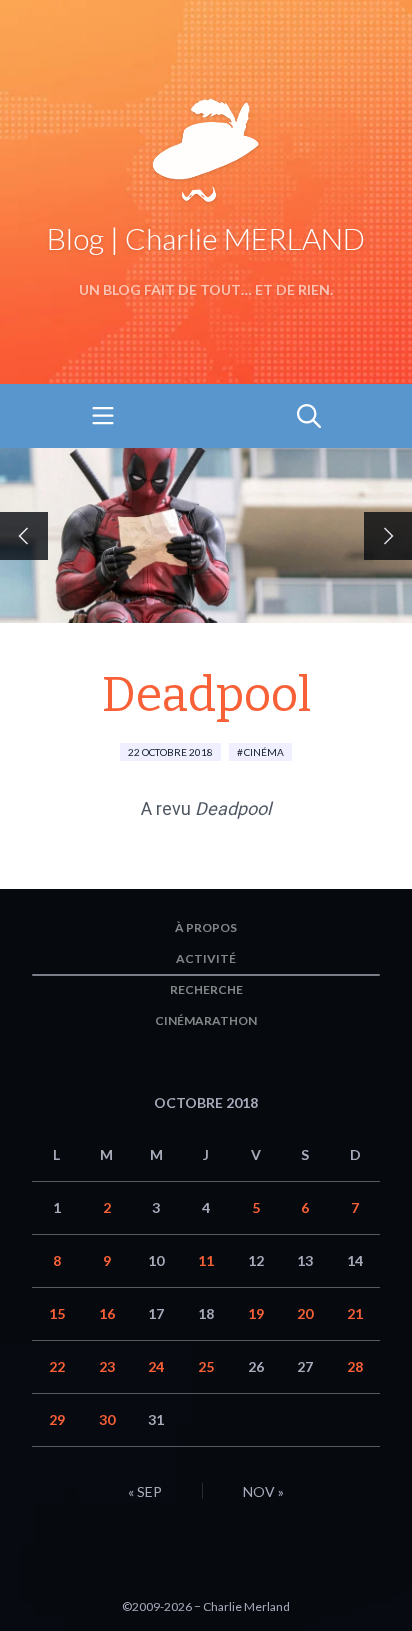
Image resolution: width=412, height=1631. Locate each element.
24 (156, 1366)
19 (256, 1313)
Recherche (206, 989)
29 (57, 1419)
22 (57, 1366)
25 (206, 1366)
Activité (206, 958)
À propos (206, 927)
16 (107, 1313)
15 (57, 1313)
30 (107, 1419)
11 (206, 1260)
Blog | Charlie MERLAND (206, 238)
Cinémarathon (206, 1020)
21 (355, 1313)
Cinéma (264, 752)
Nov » (263, 1491)
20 (305, 1313)
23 (107, 1366)
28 (355, 1366)
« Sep (145, 1491)
